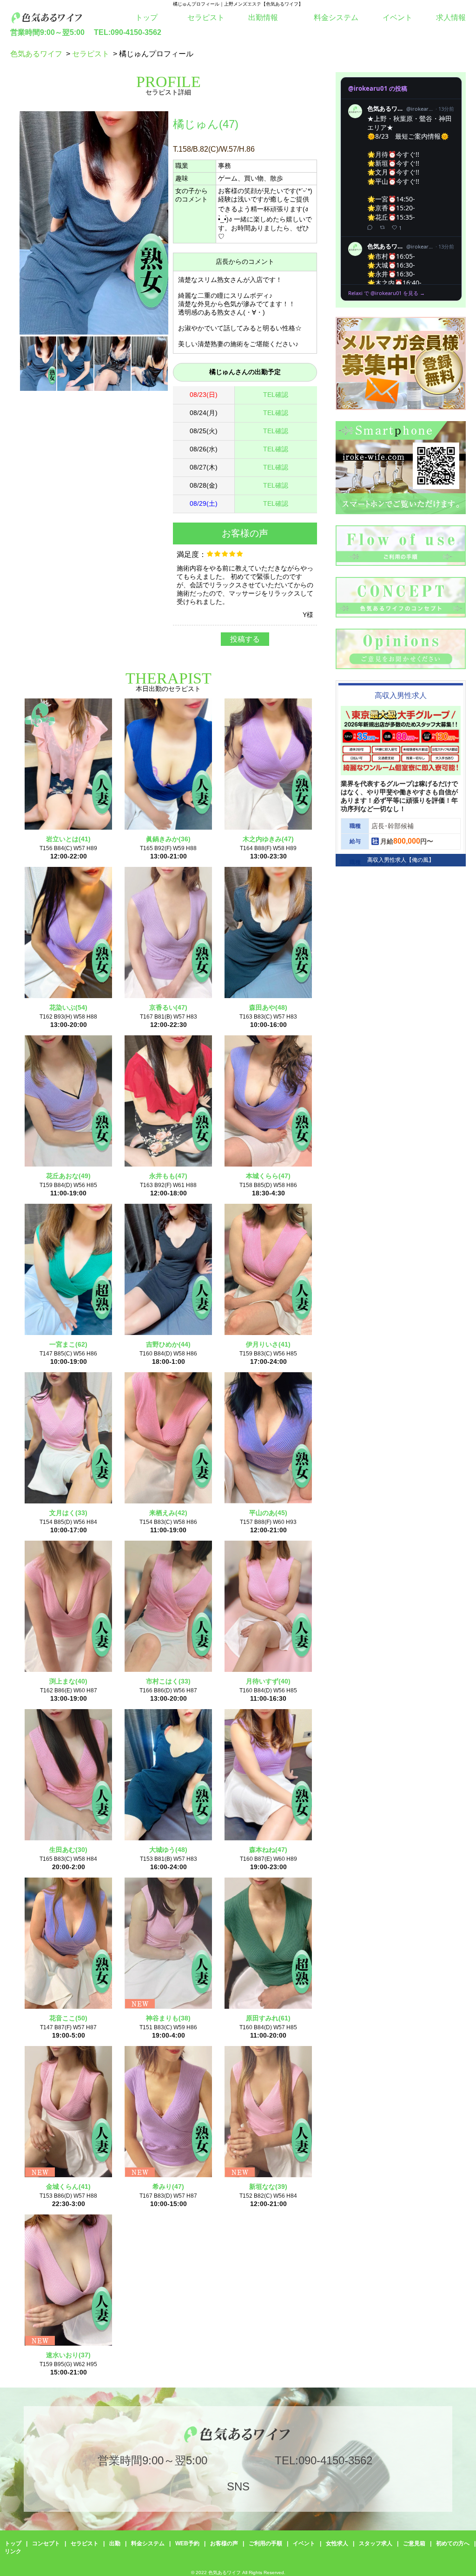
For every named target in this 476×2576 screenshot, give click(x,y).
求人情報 (451, 17)
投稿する (245, 639)
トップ (146, 17)
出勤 (115, 2543)
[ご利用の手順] (401, 563)
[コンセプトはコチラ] (401, 615)
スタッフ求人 (376, 2543)
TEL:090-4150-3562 (128, 32)
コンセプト (46, 2543)
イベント (397, 17)
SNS (238, 2486)
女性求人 (337, 2543)
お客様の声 (224, 2543)
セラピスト (206, 17)
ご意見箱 (414, 2543)
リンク (13, 2551)
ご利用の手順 (265, 2543)
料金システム (336, 17)
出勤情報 (263, 17)
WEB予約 (187, 2543)
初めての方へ (453, 2543)
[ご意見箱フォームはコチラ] (401, 667)
